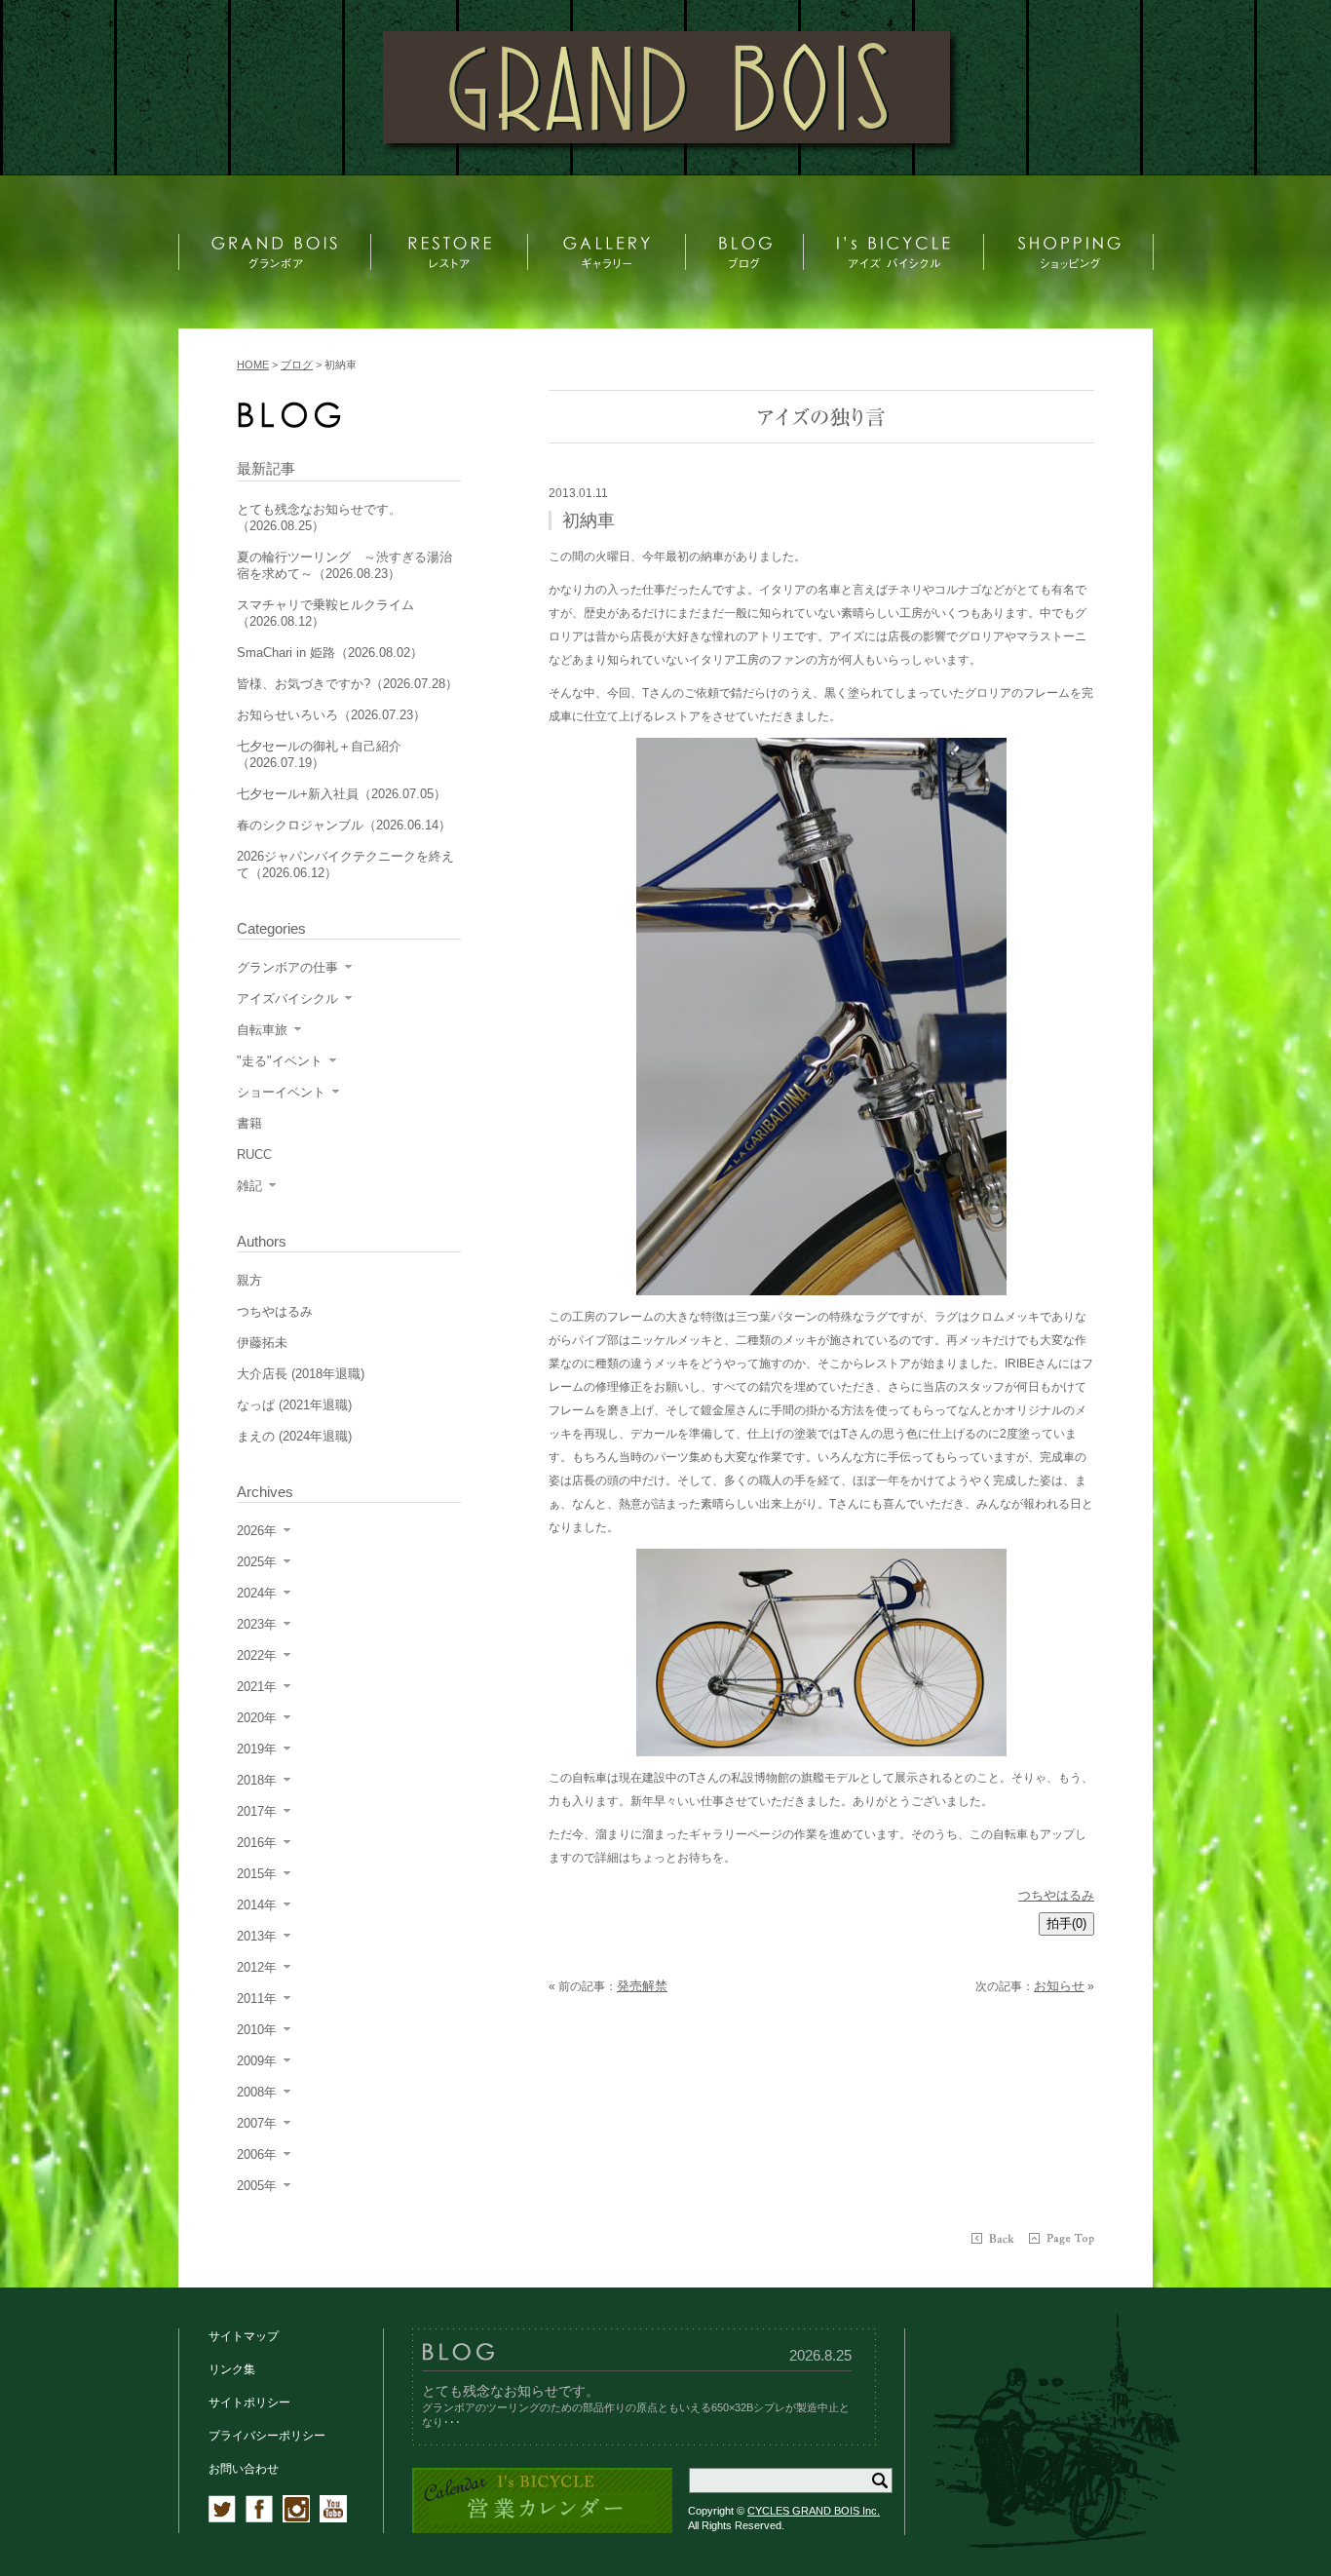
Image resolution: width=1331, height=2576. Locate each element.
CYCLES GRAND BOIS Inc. (814, 2511)
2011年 (257, 1999)
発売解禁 (642, 1986)
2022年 (257, 1655)
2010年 (257, 2030)
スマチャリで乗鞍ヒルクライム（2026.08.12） (325, 613)
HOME (253, 365)
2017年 (257, 1811)
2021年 (257, 1687)
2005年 (257, 2186)
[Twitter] (222, 2518)
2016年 (257, 1843)
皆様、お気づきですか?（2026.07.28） (347, 684)
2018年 (257, 1780)
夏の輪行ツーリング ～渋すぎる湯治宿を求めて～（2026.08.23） (344, 565)
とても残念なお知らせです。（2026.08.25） (319, 518)
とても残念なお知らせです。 (511, 2391)
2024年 (257, 1593)
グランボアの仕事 (287, 967)
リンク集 (232, 2369)
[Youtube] (333, 2518)
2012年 (257, 1967)
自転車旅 (262, 1030)
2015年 (257, 1874)
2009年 (257, 2061)
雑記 (249, 1186)
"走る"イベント (280, 1061)
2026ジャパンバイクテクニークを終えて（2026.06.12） (345, 865)
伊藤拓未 (262, 1343)
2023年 (257, 1624)
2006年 (257, 2154)
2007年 (257, 2123)
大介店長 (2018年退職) (301, 1374)
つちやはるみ (1056, 1895)
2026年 (257, 1531)
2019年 (257, 1749)
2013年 (257, 1936)
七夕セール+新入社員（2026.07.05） (342, 794)
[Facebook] (259, 2518)
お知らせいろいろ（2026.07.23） (331, 715)
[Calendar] (542, 2530)
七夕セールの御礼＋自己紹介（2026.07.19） (319, 754)
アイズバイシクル (287, 999)
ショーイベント (281, 1092)
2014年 (257, 1905)
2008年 (257, 2092)
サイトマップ (244, 2336)
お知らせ (1059, 1986)
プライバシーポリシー (267, 2436)
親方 (249, 1280)
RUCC (254, 1154)
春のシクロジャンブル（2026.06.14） (344, 825)
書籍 (249, 1123)
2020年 (257, 1718)
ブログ (297, 365)
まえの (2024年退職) (294, 1436)
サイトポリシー (249, 2403)
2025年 (257, 1562)
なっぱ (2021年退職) (294, 1405)
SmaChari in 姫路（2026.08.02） (330, 653)
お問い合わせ (244, 2469)
